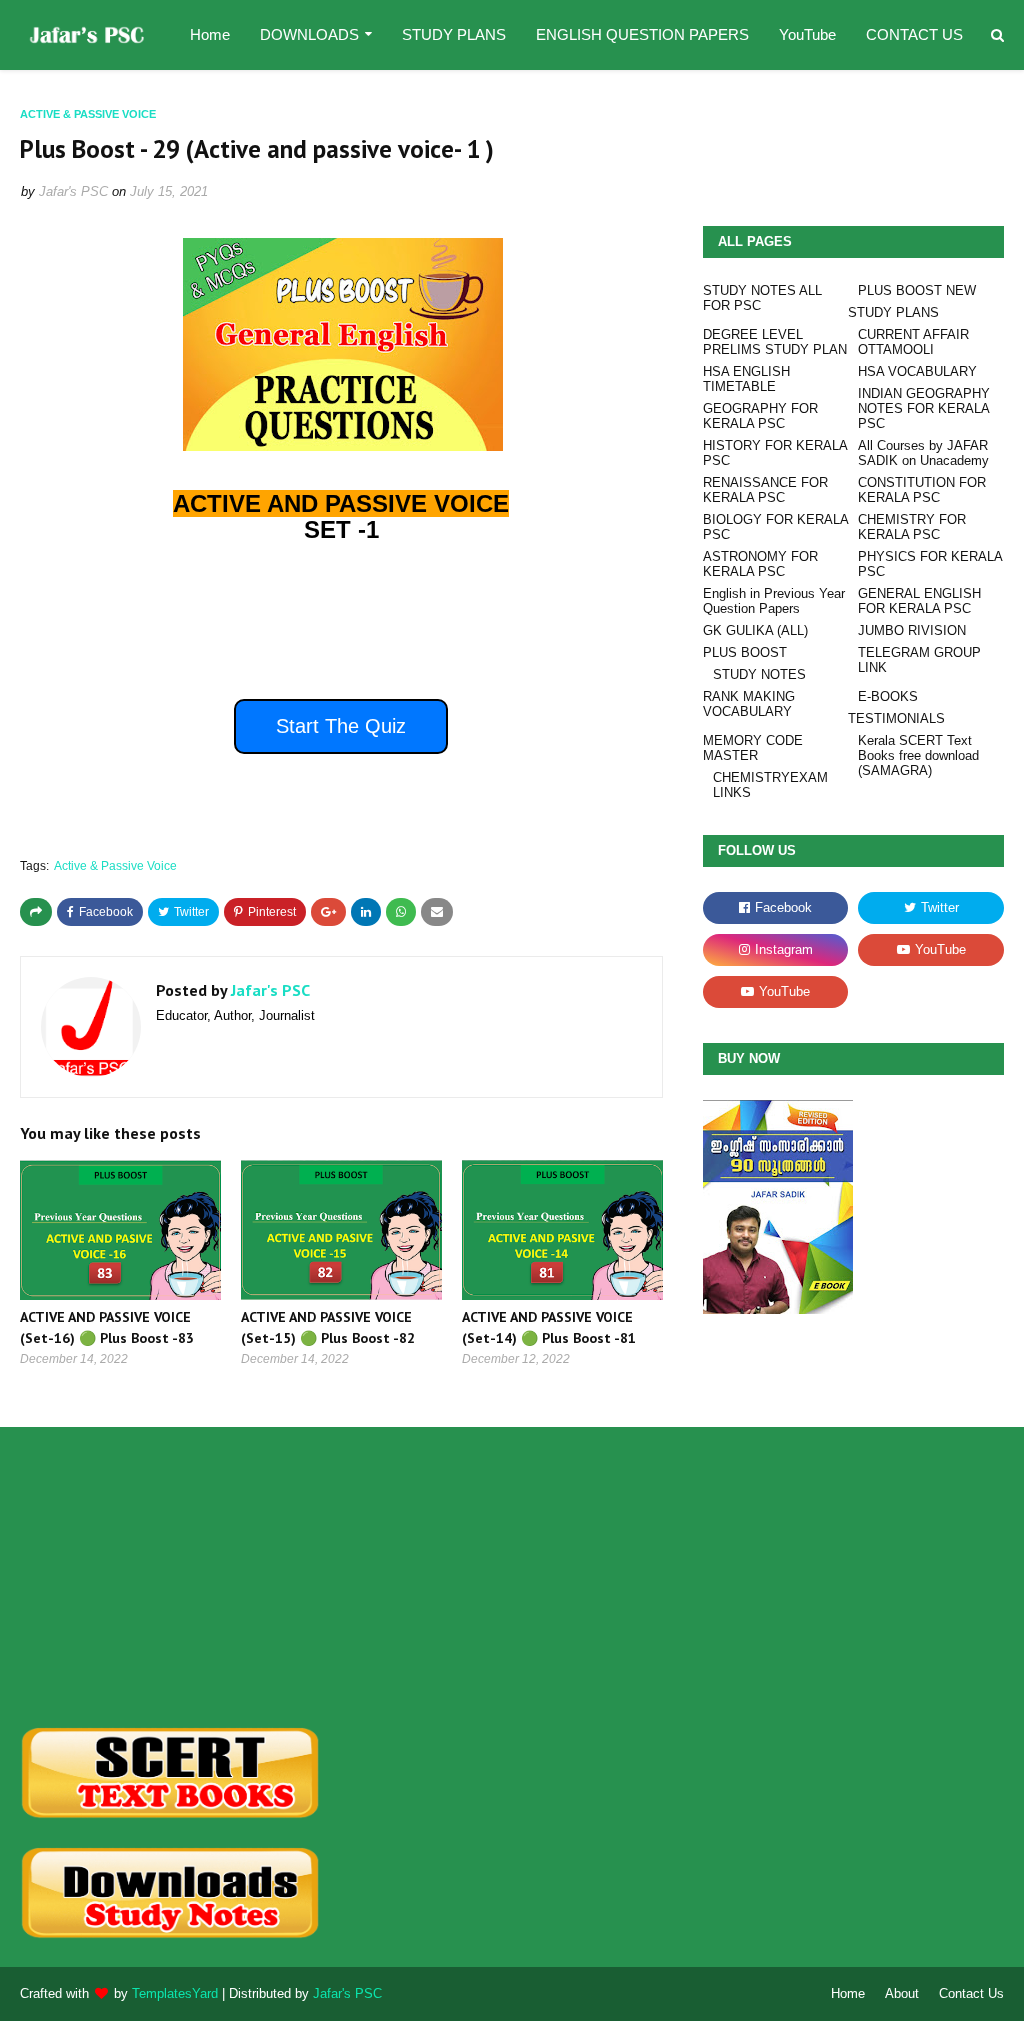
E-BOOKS (888, 696)
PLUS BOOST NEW (917, 290)
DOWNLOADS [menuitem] (309, 34)
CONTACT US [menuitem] (914, 34)
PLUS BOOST (745, 652)
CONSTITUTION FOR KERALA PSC (922, 490)
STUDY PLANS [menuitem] (454, 34)
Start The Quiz (341, 726)
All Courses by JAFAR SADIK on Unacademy (923, 453)
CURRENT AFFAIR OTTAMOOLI (913, 342)
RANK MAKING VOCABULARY (749, 704)
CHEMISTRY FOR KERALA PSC (912, 527)
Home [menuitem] (210, 34)
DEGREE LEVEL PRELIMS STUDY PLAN (775, 342)
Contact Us (971, 1993)
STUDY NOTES (759, 674)
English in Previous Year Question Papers (774, 601)
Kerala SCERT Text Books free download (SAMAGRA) (918, 755)
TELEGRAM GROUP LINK (919, 660)
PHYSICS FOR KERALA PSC (930, 564)
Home (848, 1993)
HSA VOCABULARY (917, 371)
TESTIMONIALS (896, 718)
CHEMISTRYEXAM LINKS (770, 785)
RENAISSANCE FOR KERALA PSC (765, 490)
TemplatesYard (175, 1993)
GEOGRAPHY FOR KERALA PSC (760, 416)
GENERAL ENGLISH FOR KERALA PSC (919, 601)
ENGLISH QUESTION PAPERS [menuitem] (642, 34)
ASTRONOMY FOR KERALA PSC (760, 564)
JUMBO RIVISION (912, 630)
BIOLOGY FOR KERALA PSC (775, 527)
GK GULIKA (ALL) (755, 630)
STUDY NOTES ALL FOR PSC (762, 298)
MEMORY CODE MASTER (753, 748)
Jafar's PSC (73, 191)
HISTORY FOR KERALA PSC (775, 453)
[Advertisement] (174, 1577)
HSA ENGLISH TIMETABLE (746, 379)
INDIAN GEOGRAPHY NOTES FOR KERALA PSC (924, 408)
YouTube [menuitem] (807, 34)
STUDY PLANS (893, 312)
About (902, 1993)
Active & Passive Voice (115, 866)
